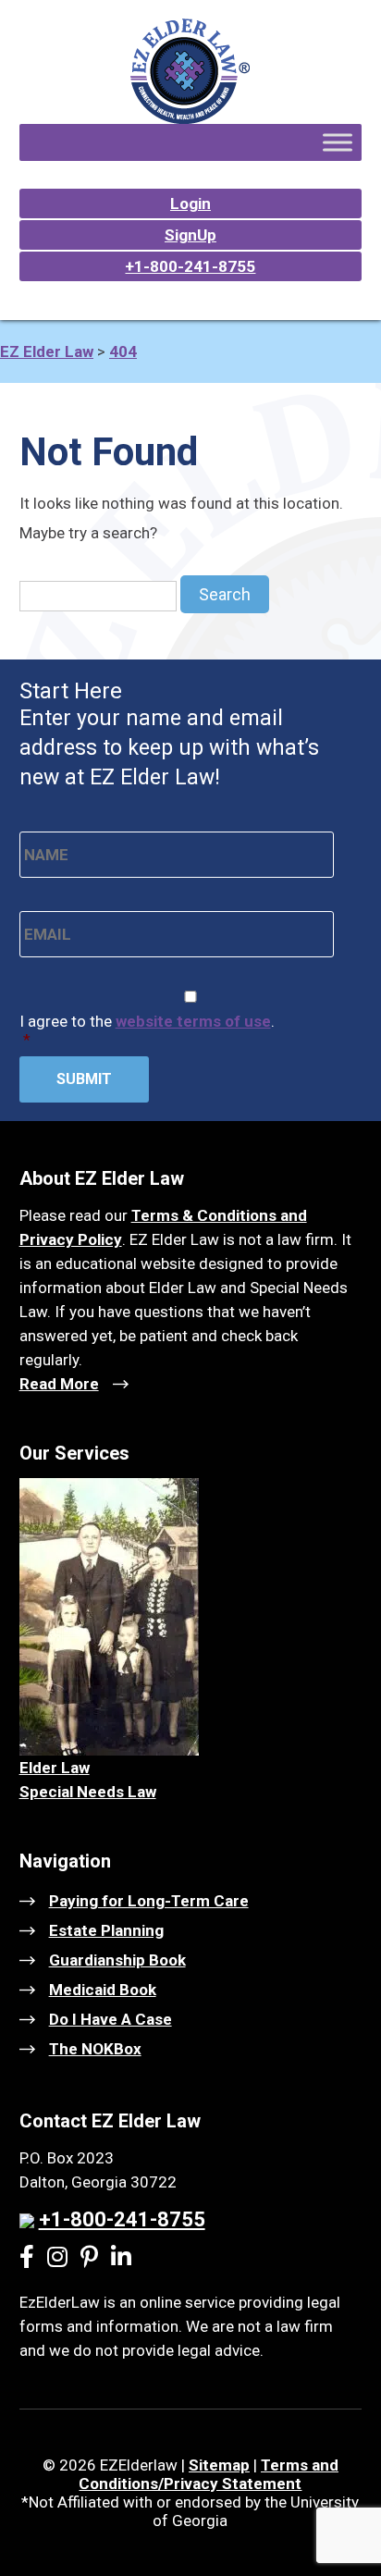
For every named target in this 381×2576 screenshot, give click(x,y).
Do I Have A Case (111, 2019)
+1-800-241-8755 (190, 266)
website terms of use (193, 1021)
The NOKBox (95, 2049)
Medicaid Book (103, 1990)
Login (190, 203)
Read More (59, 1384)
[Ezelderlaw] (190, 118)
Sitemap (219, 2465)
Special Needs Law (88, 1792)
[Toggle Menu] (338, 142)
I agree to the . (147, 1030)
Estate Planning (106, 1930)
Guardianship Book (117, 1960)
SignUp (190, 235)
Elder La (49, 1768)
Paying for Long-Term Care (149, 1901)
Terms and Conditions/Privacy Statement (209, 2474)
